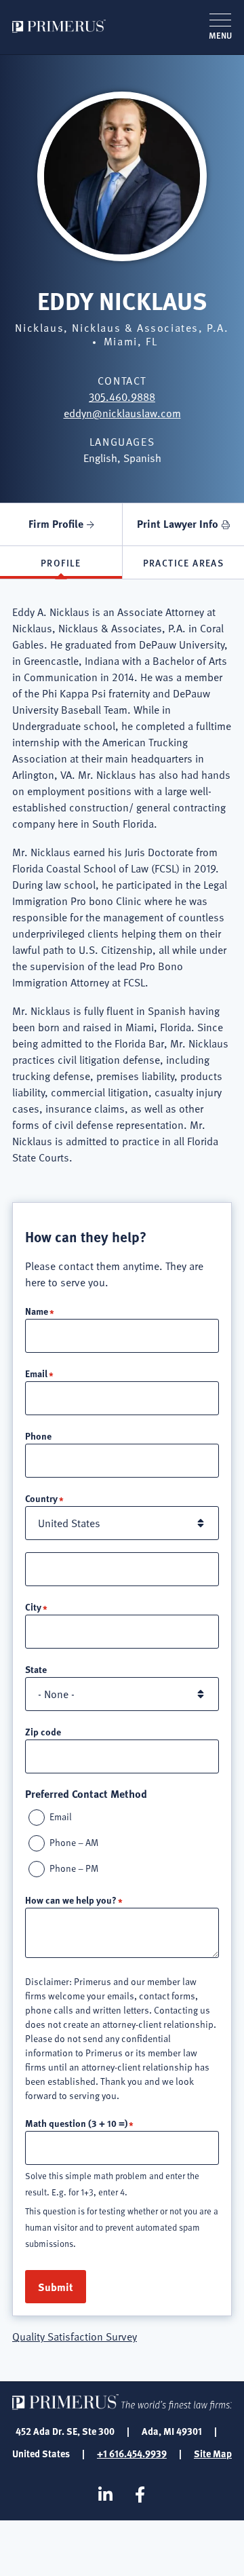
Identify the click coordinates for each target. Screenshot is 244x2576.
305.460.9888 (122, 397)
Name (37, 1311)
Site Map (213, 2453)
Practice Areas (184, 562)
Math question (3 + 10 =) (76, 2123)
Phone (38, 1436)
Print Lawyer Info (178, 523)
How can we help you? (71, 1900)
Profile (61, 562)
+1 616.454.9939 (132, 2453)
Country (41, 1498)
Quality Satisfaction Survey (75, 2337)
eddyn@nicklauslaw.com (122, 413)
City (33, 1607)
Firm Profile (56, 523)
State (36, 1669)
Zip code (43, 1731)
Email (36, 1373)
